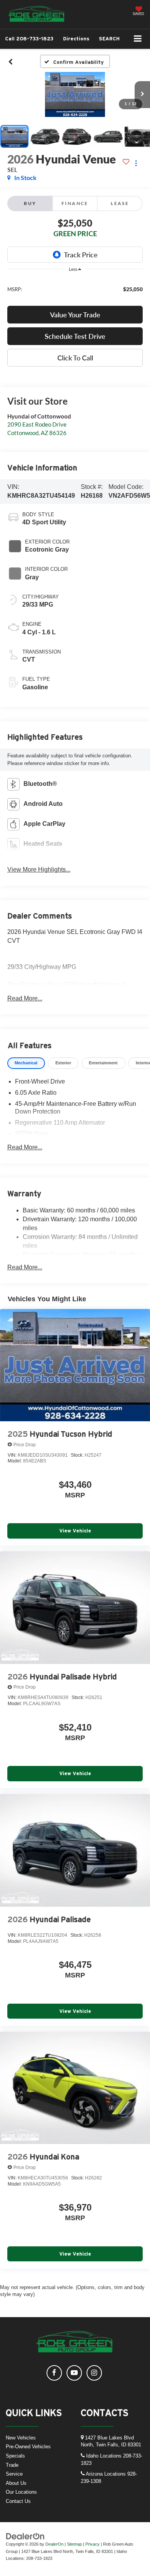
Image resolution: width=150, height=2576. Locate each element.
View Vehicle (75, 1531)
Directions (76, 39)
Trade (12, 2465)
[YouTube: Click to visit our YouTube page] (74, 2373)
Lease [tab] (120, 203)
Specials (15, 2456)
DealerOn (54, 2544)
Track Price (81, 255)
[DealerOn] (25, 2536)
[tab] (26, 1063)
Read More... (25, 998)
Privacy (92, 2544)
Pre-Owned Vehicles (28, 2447)
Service (14, 2474)
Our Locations (21, 2492)
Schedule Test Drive (75, 336)
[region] (75, 289)
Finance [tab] (75, 203)
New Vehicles (21, 2438)
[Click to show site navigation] (138, 39)
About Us (16, 2483)
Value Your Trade (75, 315)
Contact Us (18, 2501)
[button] (29, 39)
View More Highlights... (39, 870)
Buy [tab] (30, 203)
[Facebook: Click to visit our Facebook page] (54, 2373)
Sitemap (74, 2544)
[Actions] (136, 163)
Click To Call (75, 358)
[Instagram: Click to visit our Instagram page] (94, 2373)
